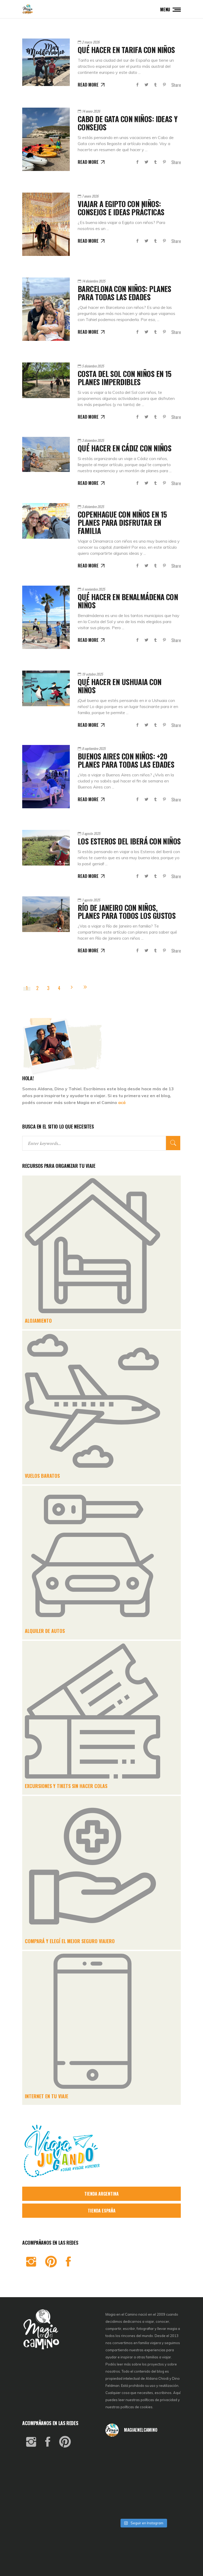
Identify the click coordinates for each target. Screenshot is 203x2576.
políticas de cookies (137, 2407)
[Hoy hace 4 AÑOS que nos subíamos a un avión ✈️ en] (168, 2450)
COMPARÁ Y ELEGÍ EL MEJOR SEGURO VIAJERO (70, 1941)
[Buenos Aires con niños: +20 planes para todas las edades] (46, 777)
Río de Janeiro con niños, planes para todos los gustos (127, 912)
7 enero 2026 (90, 196)
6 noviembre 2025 (93, 589)
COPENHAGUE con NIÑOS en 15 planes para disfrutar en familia (122, 522)
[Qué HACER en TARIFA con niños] (46, 62)
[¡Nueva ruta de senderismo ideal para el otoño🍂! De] (143, 2507)
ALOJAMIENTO (38, 1321)
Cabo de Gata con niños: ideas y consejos (128, 123)
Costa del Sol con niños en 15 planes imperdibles (125, 378)
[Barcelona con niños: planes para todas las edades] (46, 309)
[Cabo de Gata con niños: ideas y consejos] (46, 139)
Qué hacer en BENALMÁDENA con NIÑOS (128, 601)
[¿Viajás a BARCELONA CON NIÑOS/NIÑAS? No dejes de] (118, 2478)
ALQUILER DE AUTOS (45, 1631)
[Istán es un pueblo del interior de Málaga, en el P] (118, 2450)
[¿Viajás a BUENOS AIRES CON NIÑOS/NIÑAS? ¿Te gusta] (168, 2478)
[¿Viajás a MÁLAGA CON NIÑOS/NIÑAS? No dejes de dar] (143, 2478)
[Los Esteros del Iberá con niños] (46, 848)
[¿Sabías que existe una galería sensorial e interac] (168, 2493)
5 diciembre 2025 (93, 366)
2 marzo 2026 (91, 42)
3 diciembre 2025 (93, 440)
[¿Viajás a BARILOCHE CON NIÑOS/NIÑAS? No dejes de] (118, 2493)
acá (122, 1102)
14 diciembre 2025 (94, 281)
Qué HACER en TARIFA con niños (126, 50)
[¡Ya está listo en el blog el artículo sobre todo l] (168, 2507)
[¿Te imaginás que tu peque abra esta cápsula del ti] (143, 2464)
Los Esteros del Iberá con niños (129, 841)
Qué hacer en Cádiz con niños (124, 448)
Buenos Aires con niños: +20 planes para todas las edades (126, 760)
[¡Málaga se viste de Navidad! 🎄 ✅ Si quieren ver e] (118, 2507)
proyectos (156, 2364)
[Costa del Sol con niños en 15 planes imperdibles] (46, 380)
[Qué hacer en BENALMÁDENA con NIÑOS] (46, 617)
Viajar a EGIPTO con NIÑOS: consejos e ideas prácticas (121, 208)
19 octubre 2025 (92, 674)
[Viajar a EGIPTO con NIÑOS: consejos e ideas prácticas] (46, 224)
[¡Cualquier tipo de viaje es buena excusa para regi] (168, 2464)
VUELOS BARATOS (42, 1476)
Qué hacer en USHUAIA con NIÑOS (120, 686)
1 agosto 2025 (91, 900)
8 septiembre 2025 (94, 748)
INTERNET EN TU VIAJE (47, 2096)
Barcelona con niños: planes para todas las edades (124, 293)
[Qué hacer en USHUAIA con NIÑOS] (46, 688)
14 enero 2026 (91, 111)
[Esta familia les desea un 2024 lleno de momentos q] (143, 2493)
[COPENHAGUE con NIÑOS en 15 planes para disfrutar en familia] (46, 521)
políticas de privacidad (159, 2400)
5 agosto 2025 (91, 833)
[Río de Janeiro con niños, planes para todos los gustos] (46, 914)
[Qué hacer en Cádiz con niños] (46, 454)
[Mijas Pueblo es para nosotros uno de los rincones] (143, 2450)
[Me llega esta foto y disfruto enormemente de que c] (118, 2464)
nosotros (113, 2371)
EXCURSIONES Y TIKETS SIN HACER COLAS (66, 1786)
